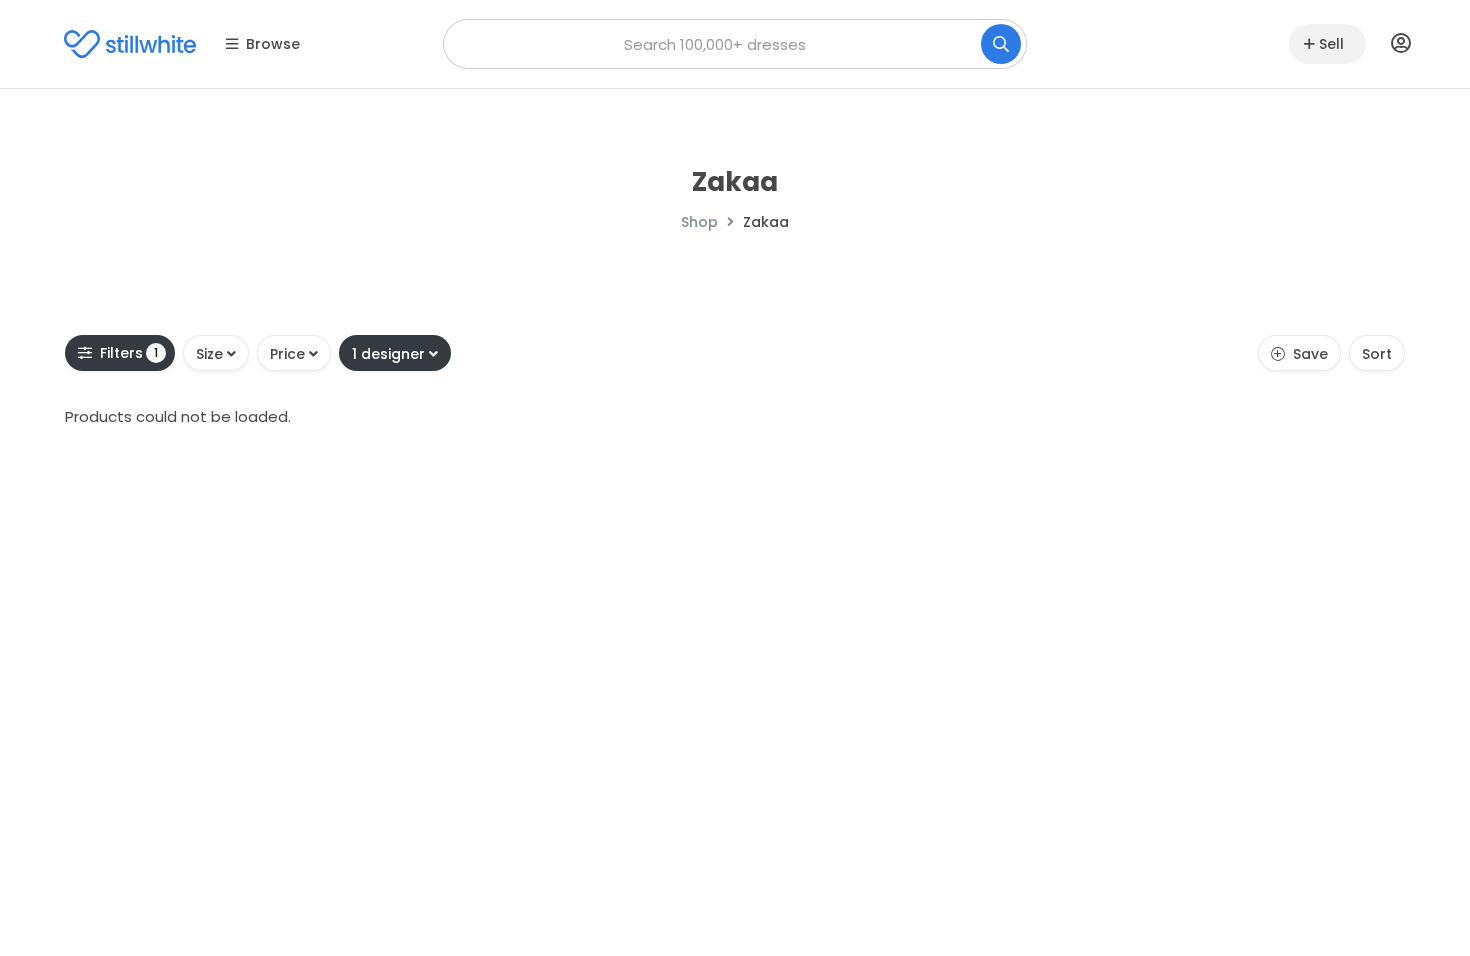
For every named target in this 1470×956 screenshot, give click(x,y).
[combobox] (735, 44)
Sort (1377, 354)
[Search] (1001, 44)
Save (1310, 354)
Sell (1331, 44)
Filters (129, 353)
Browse (273, 44)
